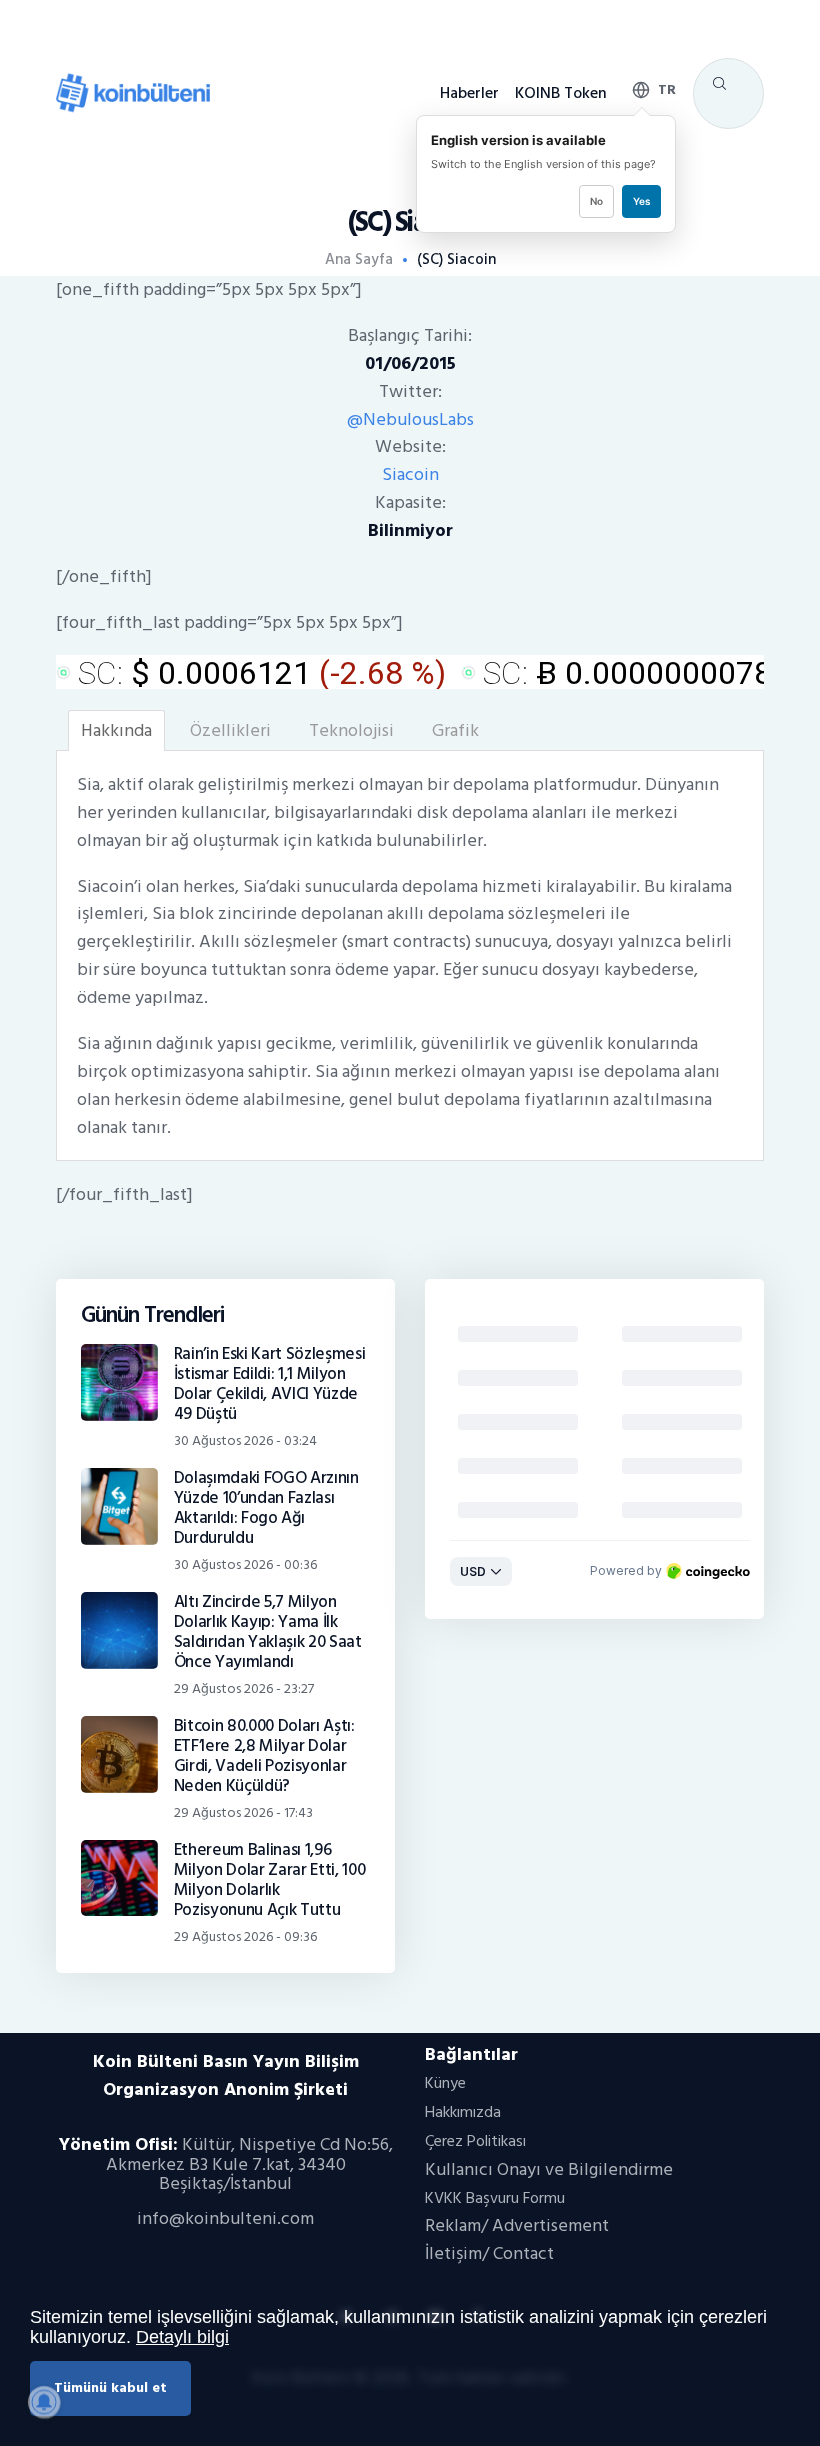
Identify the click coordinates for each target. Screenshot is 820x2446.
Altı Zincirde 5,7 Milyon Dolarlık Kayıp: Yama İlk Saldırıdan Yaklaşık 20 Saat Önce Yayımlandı (268, 1632)
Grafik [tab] (455, 730)
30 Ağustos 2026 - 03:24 (245, 1440)
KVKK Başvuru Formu (495, 2198)
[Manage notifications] (44, 2402)
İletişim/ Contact (489, 2253)
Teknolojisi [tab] (351, 730)
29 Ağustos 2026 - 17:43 (243, 1812)
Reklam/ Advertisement (517, 2225)
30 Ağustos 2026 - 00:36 (245, 1564)
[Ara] (719, 84)
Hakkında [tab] (116, 730)
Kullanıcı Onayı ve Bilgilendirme (549, 2169)
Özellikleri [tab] (230, 730)
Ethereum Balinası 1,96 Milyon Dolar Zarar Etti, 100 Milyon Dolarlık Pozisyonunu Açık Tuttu (270, 1880)
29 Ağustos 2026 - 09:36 (245, 1936)
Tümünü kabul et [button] (110, 2387)
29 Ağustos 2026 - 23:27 (244, 1688)
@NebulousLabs (410, 419)
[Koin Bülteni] (133, 81)
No (596, 201)
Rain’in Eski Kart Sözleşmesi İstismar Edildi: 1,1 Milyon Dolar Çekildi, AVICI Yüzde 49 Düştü (270, 1384)
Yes (641, 201)
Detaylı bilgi (182, 2337)
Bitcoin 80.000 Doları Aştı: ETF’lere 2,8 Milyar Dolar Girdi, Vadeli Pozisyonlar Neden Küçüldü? (264, 1756)
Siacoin (410, 474)
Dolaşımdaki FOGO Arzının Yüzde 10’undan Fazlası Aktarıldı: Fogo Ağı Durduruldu (266, 1508)
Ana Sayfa (359, 260)
